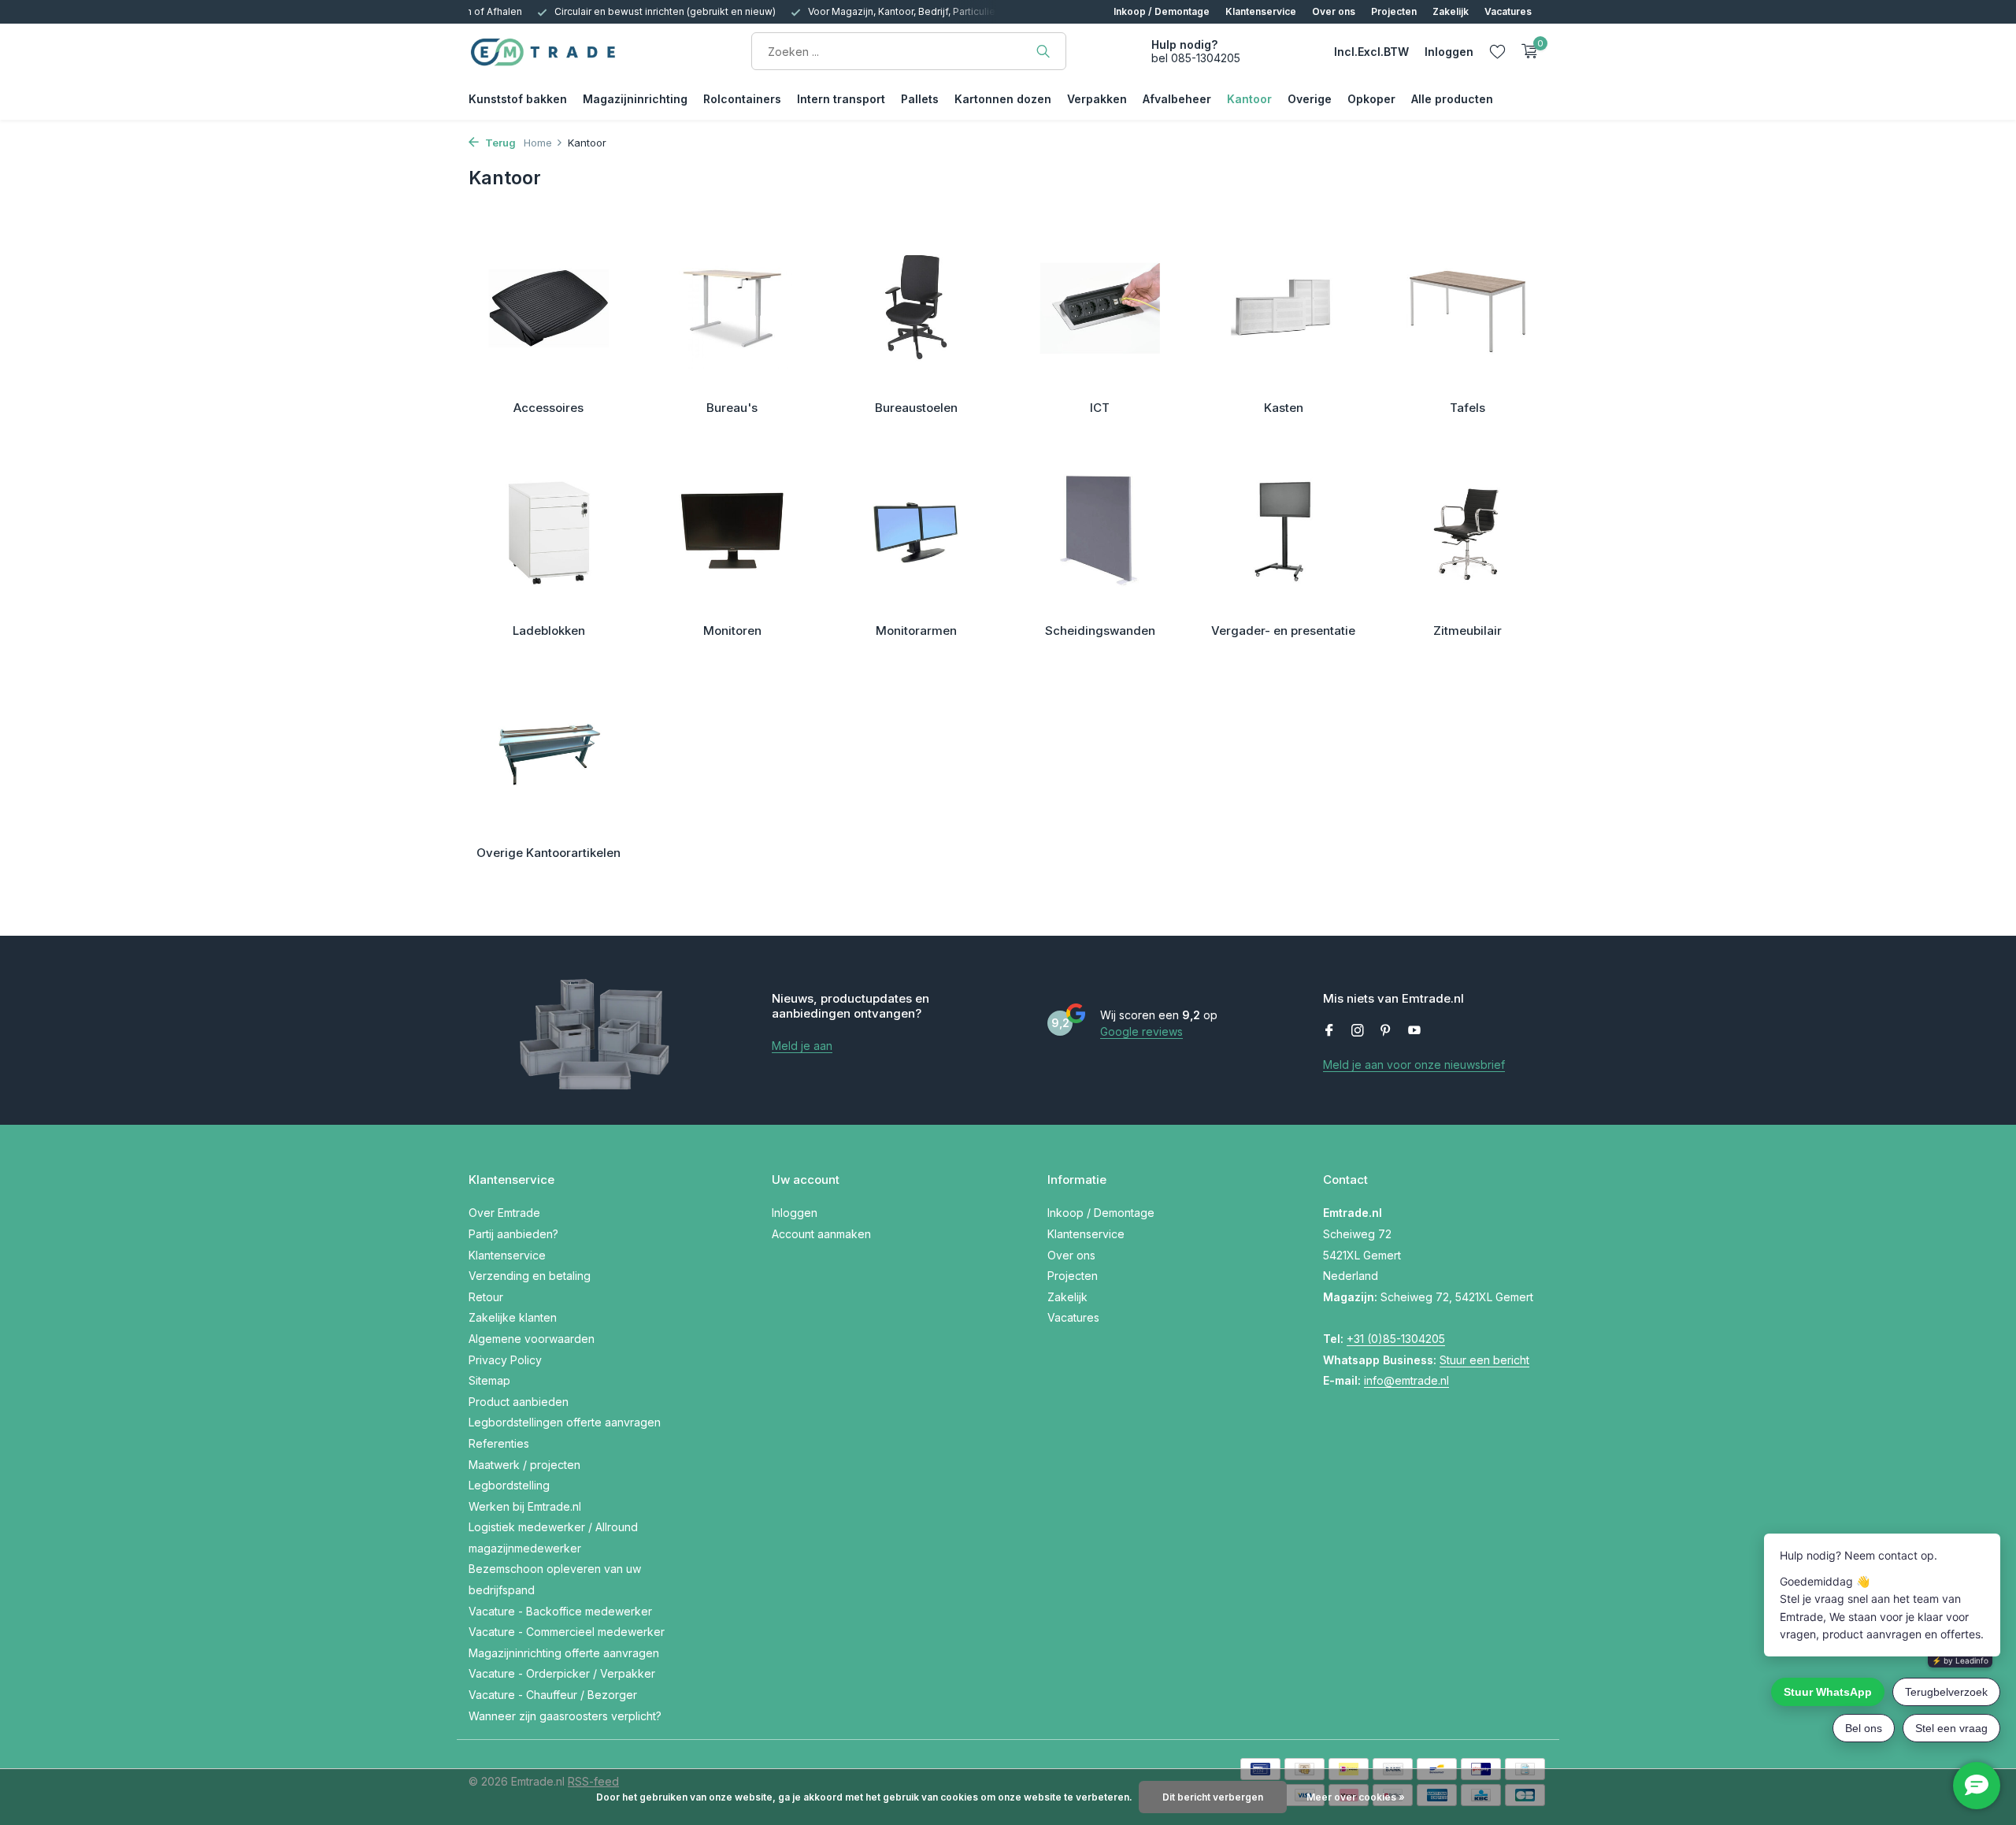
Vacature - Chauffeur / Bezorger (553, 1695)
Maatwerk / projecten (524, 1465)
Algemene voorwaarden (532, 1339)
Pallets (920, 99)
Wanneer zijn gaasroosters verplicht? (565, 1716)
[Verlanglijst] (1497, 51)
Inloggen (795, 1213)
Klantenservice (1261, 11)
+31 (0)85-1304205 (1396, 1339)
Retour (486, 1297)
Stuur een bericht (1484, 1360)
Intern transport (841, 99)
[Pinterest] (1386, 1031)
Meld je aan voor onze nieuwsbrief (1414, 1065)
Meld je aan (802, 1046)
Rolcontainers (742, 99)
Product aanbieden (519, 1402)
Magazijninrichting (635, 99)
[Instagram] (1358, 1031)
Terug (499, 143)
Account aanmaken (821, 1234)
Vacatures (1508, 11)
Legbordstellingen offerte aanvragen (565, 1422)
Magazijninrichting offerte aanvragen (564, 1653)
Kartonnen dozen (1003, 99)
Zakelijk (1451, 11)
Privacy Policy (505, 1360)
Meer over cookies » (1356, 1797)
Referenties (499, 1443)
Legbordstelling (509, 1485)
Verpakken (1097, 99)
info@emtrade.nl (1406, 1380)
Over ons (1334, 11)
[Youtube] (1414, 1031)
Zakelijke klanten (513, 1317)
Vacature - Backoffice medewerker (560, 1611)
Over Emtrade (504, 1213)
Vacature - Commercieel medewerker (567, 1632)
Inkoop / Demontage (1162, 11)
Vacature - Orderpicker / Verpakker (562, 1673)
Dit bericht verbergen (1213, 1797)
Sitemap (489, 1380)
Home (538, 143)
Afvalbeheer (1177, 99)
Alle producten (1452, 99)
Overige (1310, 99)
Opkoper (1371, 99)
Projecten (1394, 11)
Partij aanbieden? (513, 1234)
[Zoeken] (1043, 51)
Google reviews (1141, 1031)
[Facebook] (1329, 1031)
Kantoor (1249, 99)
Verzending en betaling (530, 1276)
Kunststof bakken (518, 99)
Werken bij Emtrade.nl (525, 1506)
